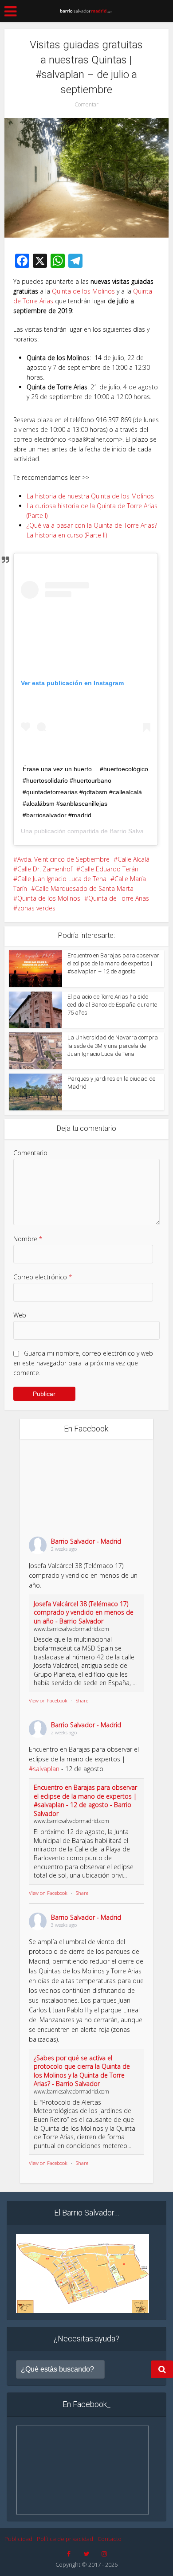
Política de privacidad (65, 2539)
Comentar (86, 104)
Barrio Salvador (131, 831)
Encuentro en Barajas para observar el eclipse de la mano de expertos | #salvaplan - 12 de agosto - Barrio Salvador (85, 1800)
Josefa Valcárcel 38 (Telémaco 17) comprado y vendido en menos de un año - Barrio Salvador (84, 1612)
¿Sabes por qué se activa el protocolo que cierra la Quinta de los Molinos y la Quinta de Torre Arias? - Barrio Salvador (82, 2071)
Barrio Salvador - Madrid (86, 1541)
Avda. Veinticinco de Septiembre (63, 859)
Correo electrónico (43, 1277)
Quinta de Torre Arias (119, 898)
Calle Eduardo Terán (109, 869)
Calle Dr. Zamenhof (45, 869)
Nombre (28, 1239)
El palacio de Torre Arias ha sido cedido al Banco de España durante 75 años (112, 1005)
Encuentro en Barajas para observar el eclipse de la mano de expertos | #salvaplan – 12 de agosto (113, 963)
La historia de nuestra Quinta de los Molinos (90, 496)
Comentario (30, 1153)
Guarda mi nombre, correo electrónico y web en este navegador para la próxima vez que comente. (83, 1363)
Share (82, 1700)
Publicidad (18, 2539)
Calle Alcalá (134, 859)
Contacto (110, 2539)
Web (20, 1315)
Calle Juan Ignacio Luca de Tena (62, 879)
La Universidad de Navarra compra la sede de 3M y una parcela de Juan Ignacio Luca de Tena (113, 1045)
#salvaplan (44, 1769)
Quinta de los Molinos (83, 291)
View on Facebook (48, 1700)
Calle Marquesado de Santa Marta (84, 888)
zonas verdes (36, 908)
